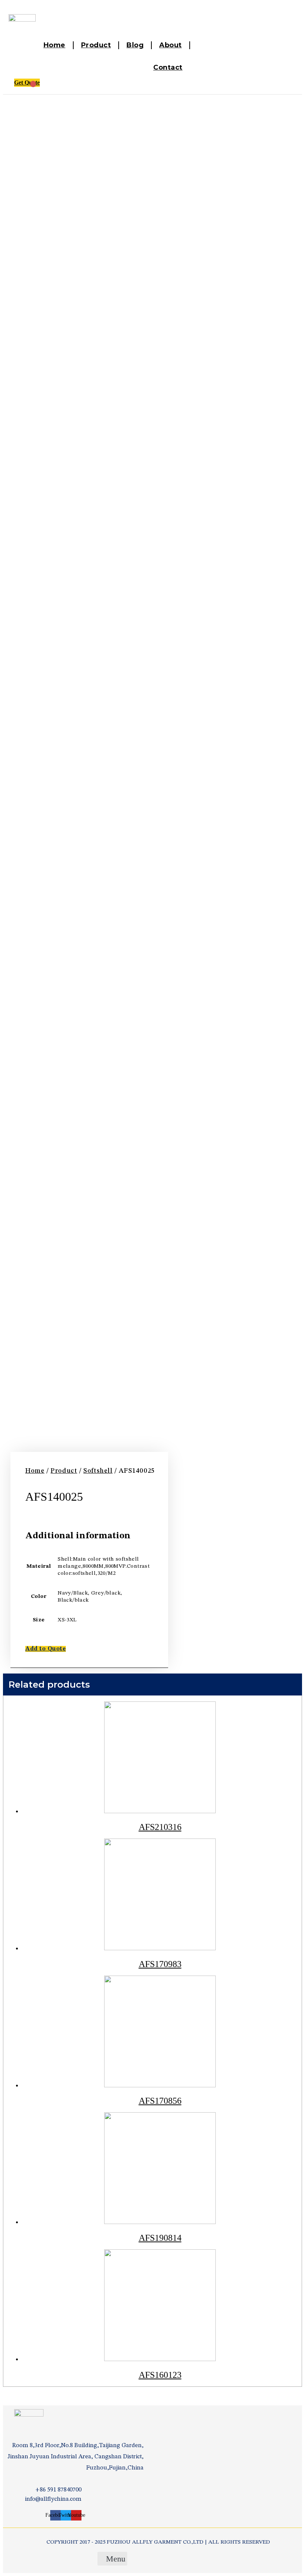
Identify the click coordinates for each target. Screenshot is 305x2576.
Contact (168, 67)
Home (54, 45)
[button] (46, 1649)
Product (96, 45)
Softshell (98, 1471)
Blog (135, 45)
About (171, 45)
